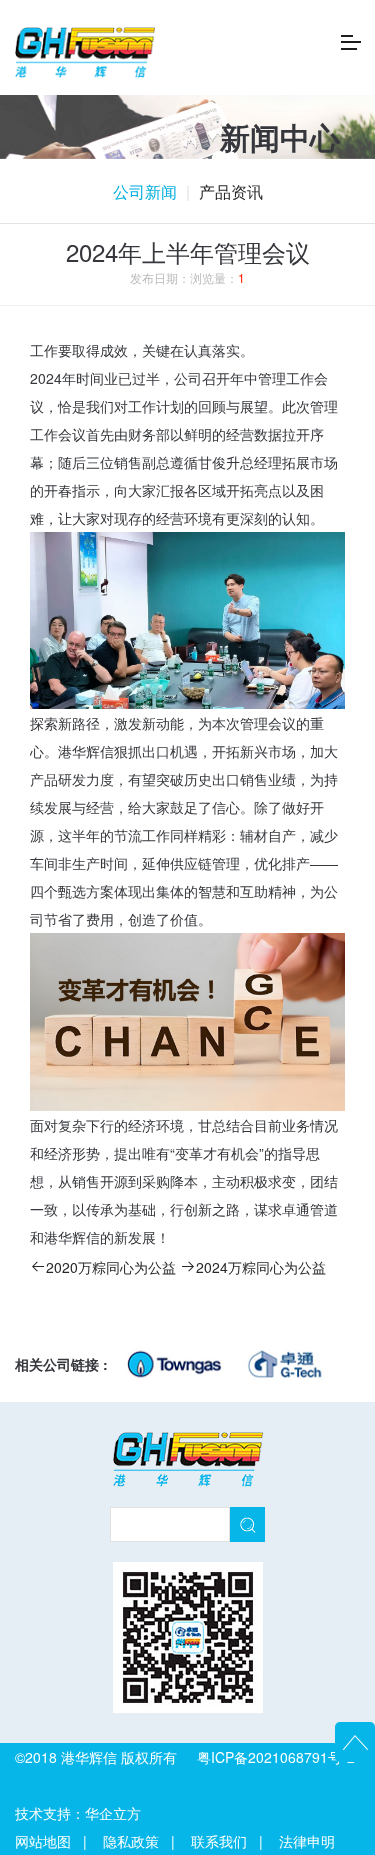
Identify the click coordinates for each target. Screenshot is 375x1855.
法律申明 (307, 1841)
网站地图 (43, 1841)
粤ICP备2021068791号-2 (276, 1757)
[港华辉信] (85, 50)
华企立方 (113, 1813)
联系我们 (219, 1841)
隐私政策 (131, 1841)
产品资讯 (231, 192)
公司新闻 (145, 192)
